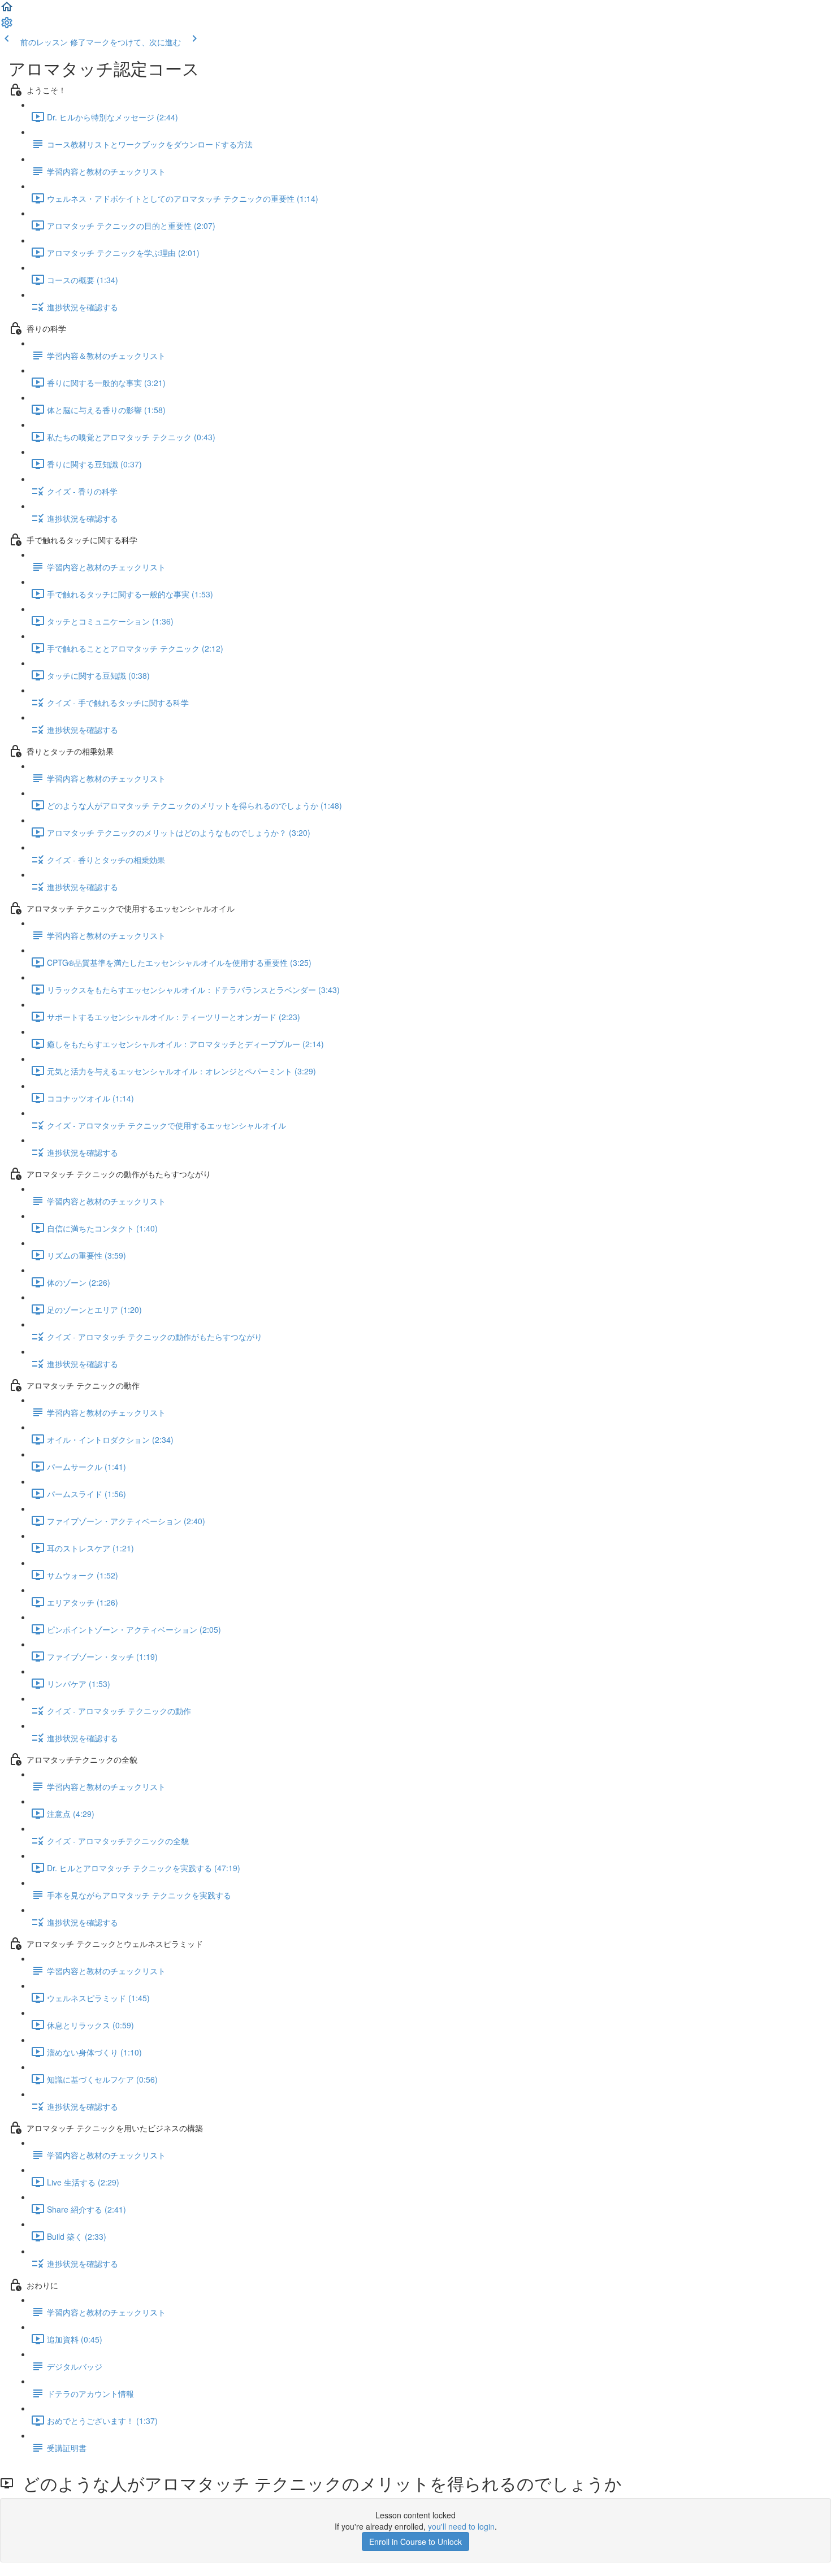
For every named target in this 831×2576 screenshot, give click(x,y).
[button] (7, 10)
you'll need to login (461, 2526)
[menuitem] (7, 26)
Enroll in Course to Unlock (415, 2542)
